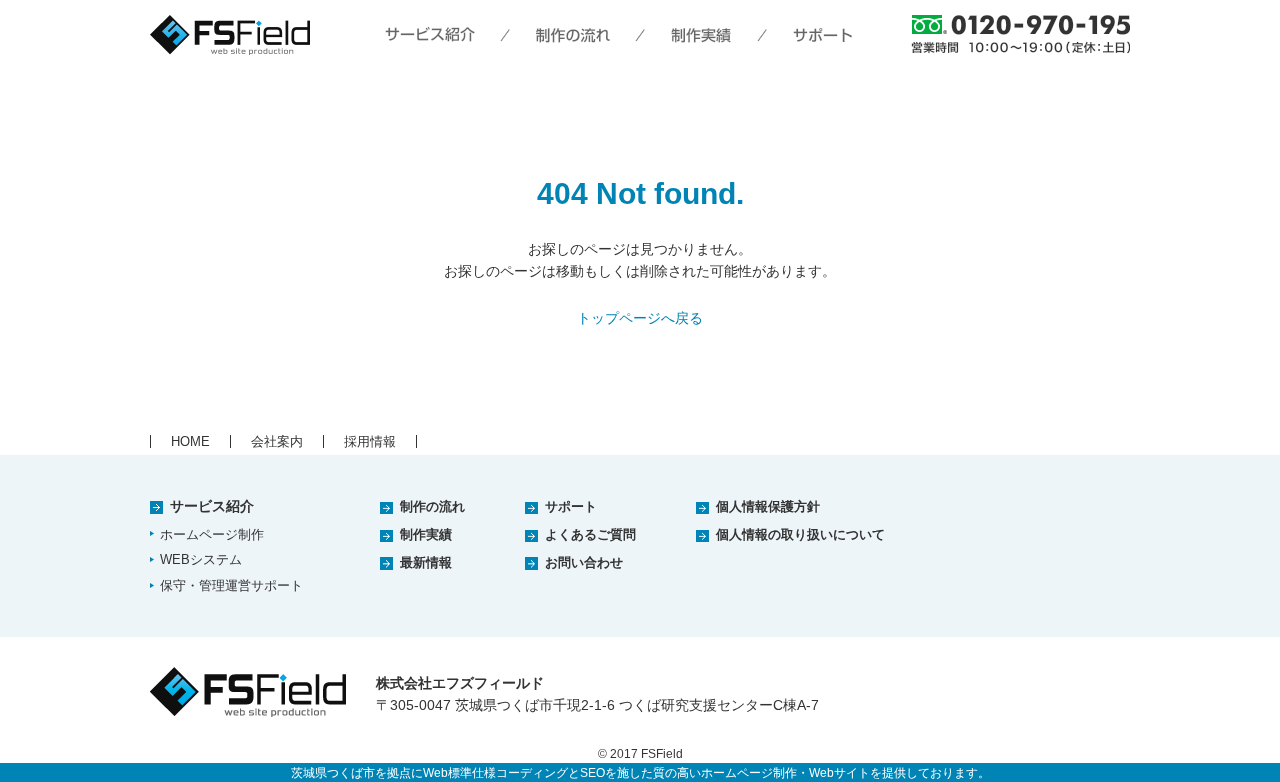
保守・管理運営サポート (231, 585)
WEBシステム (201, 559)
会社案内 (277, 441)
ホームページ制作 (212, 534)
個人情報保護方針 (768, 506)
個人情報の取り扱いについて (800, 534)
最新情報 (426, 562)
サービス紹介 (212, 506)
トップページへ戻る (640, 318)
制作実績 (426, 534)
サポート (571, 506)
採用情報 (370, 441)
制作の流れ (432, 506)
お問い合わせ (584, 562)
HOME (190, 441)
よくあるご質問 (590, 534)
